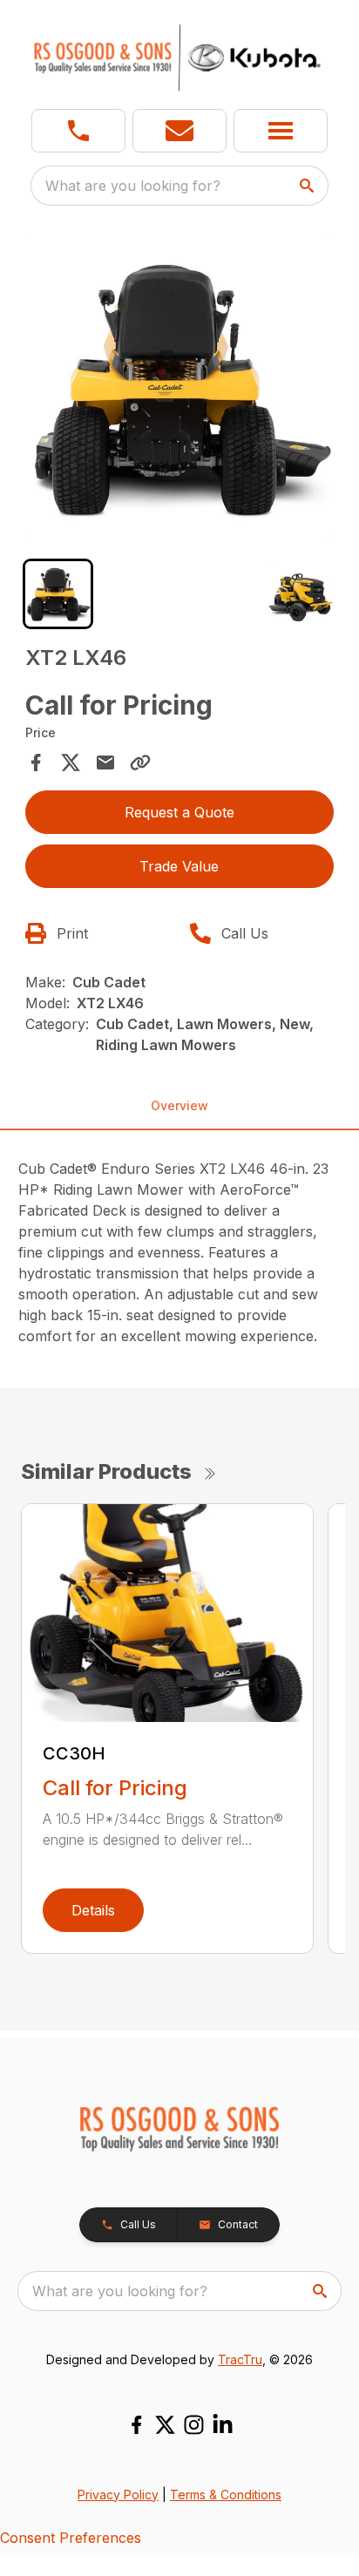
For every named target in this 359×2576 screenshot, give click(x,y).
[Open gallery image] (180, 387)
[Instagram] (194, 2425)
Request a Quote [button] (179, 812)
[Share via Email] (105, 763)
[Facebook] (136, 2425)
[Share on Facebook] (36, 763)
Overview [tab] (179, 1105)
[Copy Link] (140, 763)
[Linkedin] (223, 2425)
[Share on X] (71, 763)
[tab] (58, 594)
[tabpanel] (180, 390)
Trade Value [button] (179, 866)
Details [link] (93, 1910)
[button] (78, 131)
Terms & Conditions (226, 2495)
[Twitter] (165, 2425)
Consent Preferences (71, 2538)
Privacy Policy (118, 2495)
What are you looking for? (133, 186)
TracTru (240, 2359)
